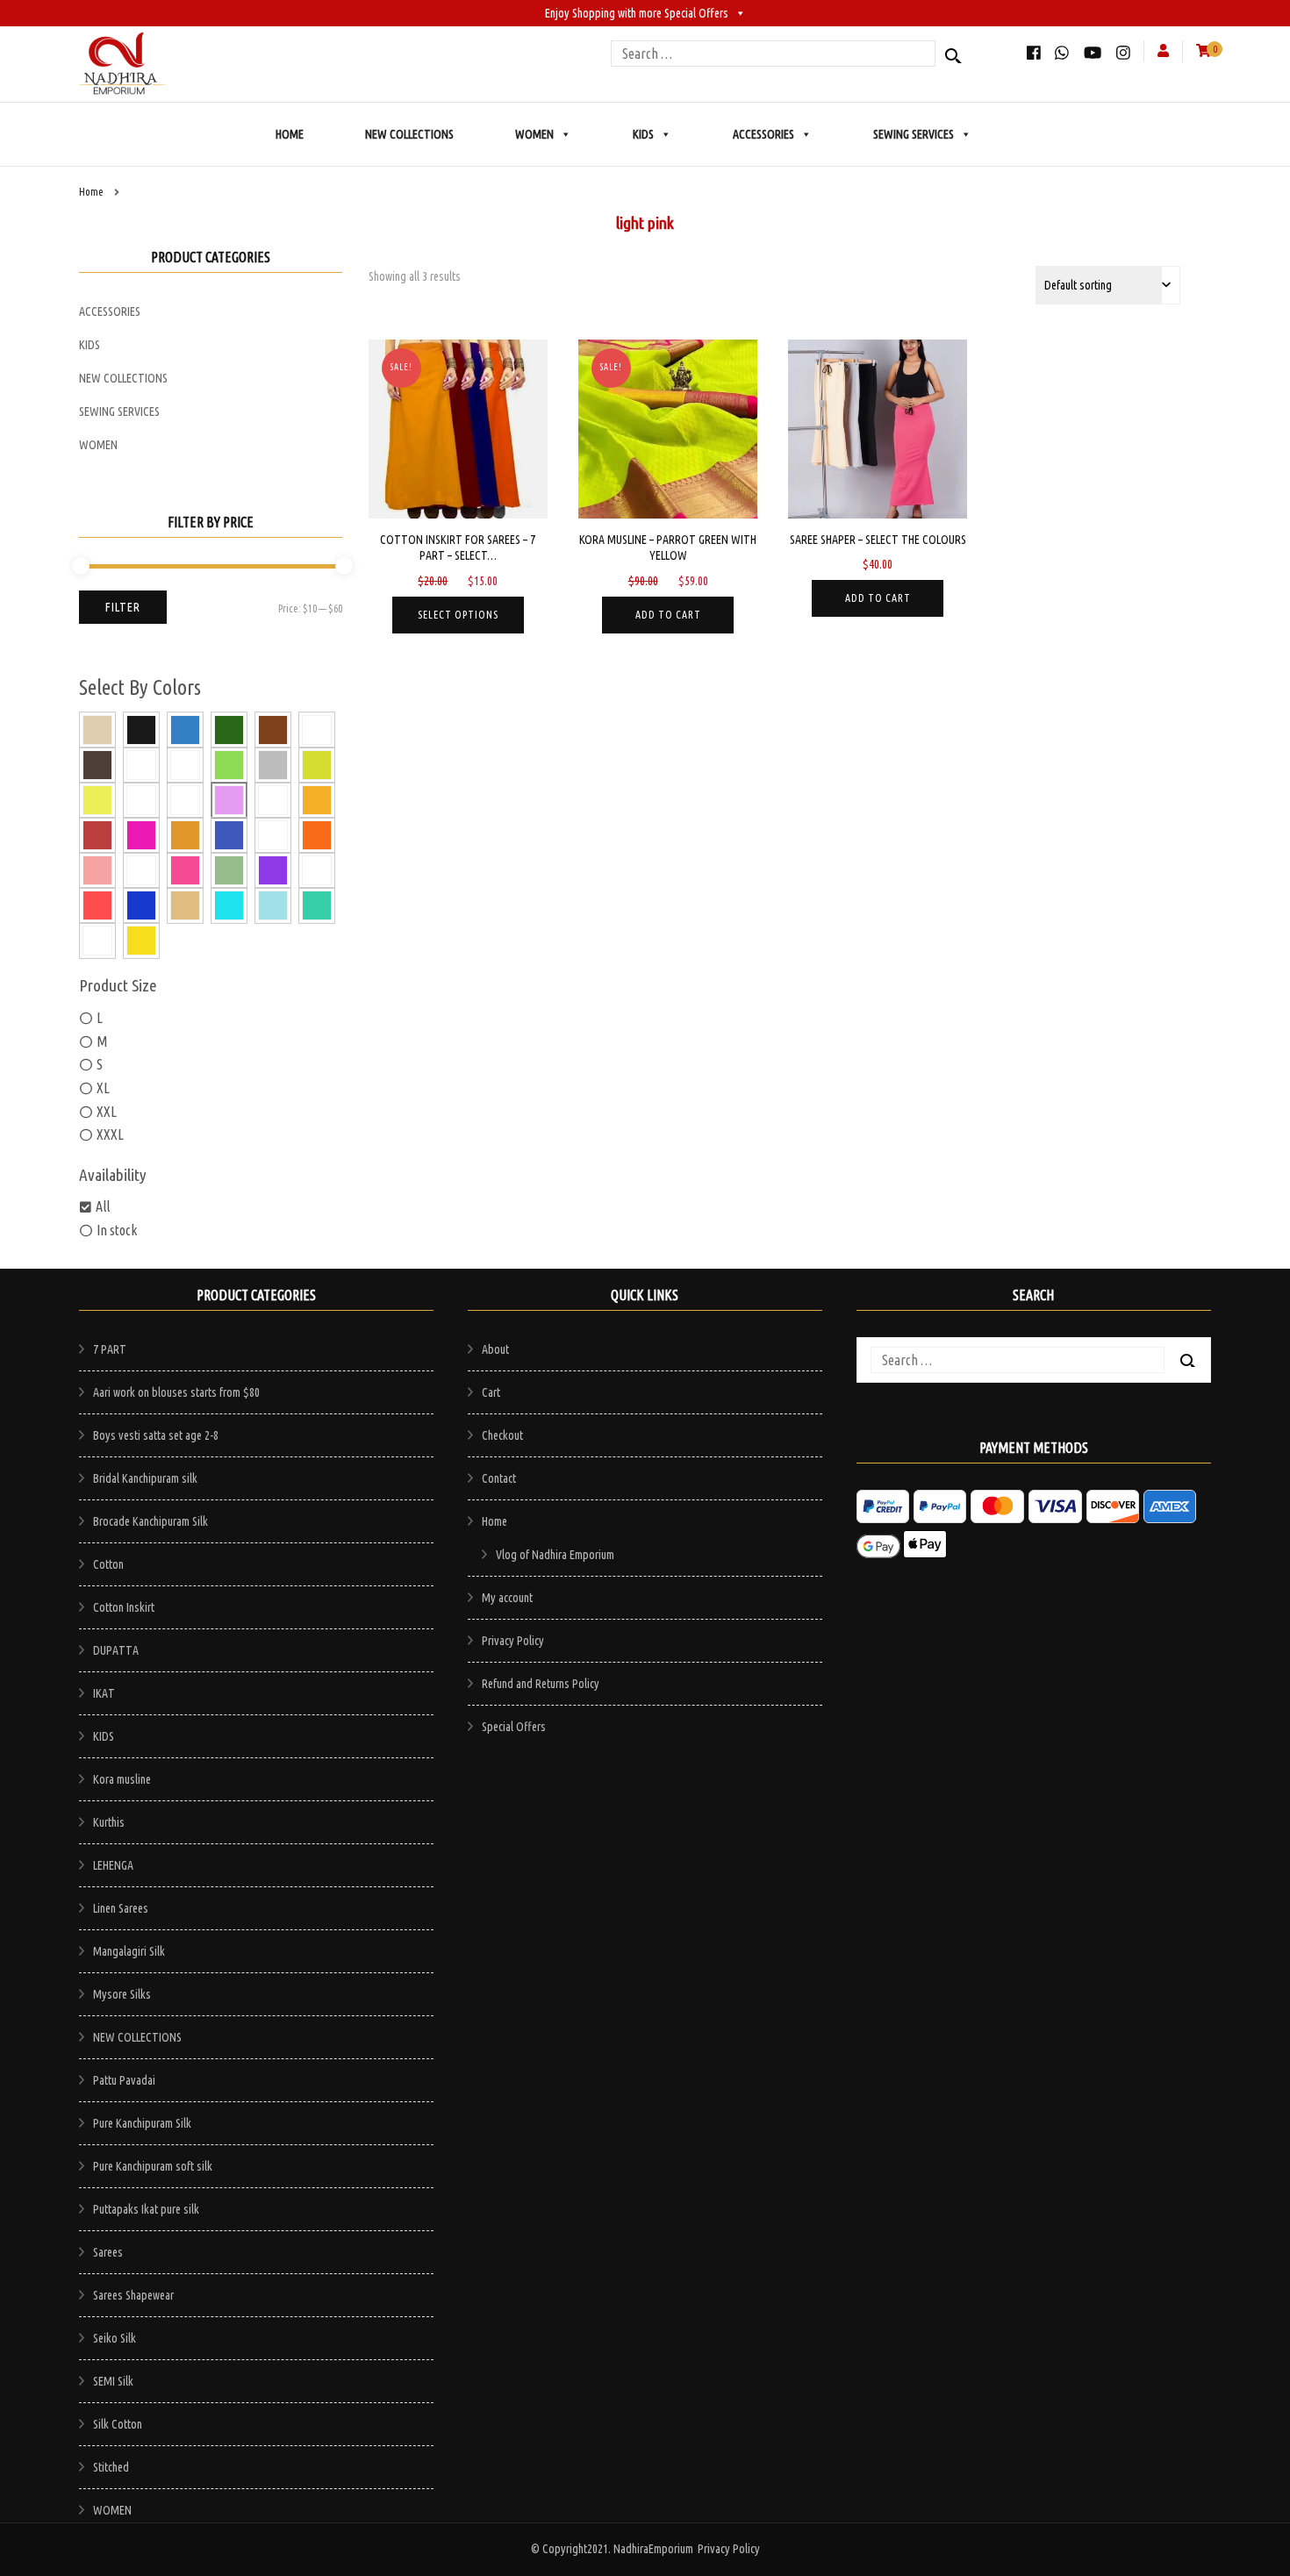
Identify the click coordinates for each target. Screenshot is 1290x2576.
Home (494, 1521)
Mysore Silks (122, 1994)
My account (507, 1598)
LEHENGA (113, 1865)
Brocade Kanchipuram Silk (150, 1521)
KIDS (643, 134)
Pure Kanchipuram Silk (142, 2123)
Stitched (111, 2467)
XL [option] (103, 1088)
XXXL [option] (110, 1134)
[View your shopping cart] (1204, 50)
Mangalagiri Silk (129, 1951)
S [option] (100, 1064)
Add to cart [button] (668, 615)
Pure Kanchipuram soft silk (153, 2166)
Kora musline (122, 1779)
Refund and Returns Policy (541, 1684)
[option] (101, 729)
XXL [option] (107, 1112)
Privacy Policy (513, 1641)
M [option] (102, 1041)
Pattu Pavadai (124, 2080)
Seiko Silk (115, 2338)
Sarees (108, 2252)
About (495, 1349)
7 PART (110, 1349)
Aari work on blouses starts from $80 (176, 1392)
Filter (123, 607)
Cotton (108, 1564)
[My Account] (1163, 50)
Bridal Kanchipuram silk (145, 1478)
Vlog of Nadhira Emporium (555, 1555)
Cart (491, 1392)
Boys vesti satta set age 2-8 (156, 1435)
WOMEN (534, 134)
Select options (458, 615)
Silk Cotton (118, 2424)
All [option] (103, 1206)
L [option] (100, 1018)
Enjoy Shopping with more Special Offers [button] (637, 13)
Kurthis (109, 1822)
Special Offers (514, 1727)
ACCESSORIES (763, 134)
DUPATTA (116, 1650)
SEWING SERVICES (914, 134)
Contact (499, 1478)
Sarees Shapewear (133, 2295)
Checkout (502, 1435)
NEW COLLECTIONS (409, 134)
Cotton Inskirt (124, 1607)
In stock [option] (117, 1230)
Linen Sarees (121, 1908)
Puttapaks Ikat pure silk (146, 2209)
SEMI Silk (113, 2381)
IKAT (104, 1693)
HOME (290, 134)
